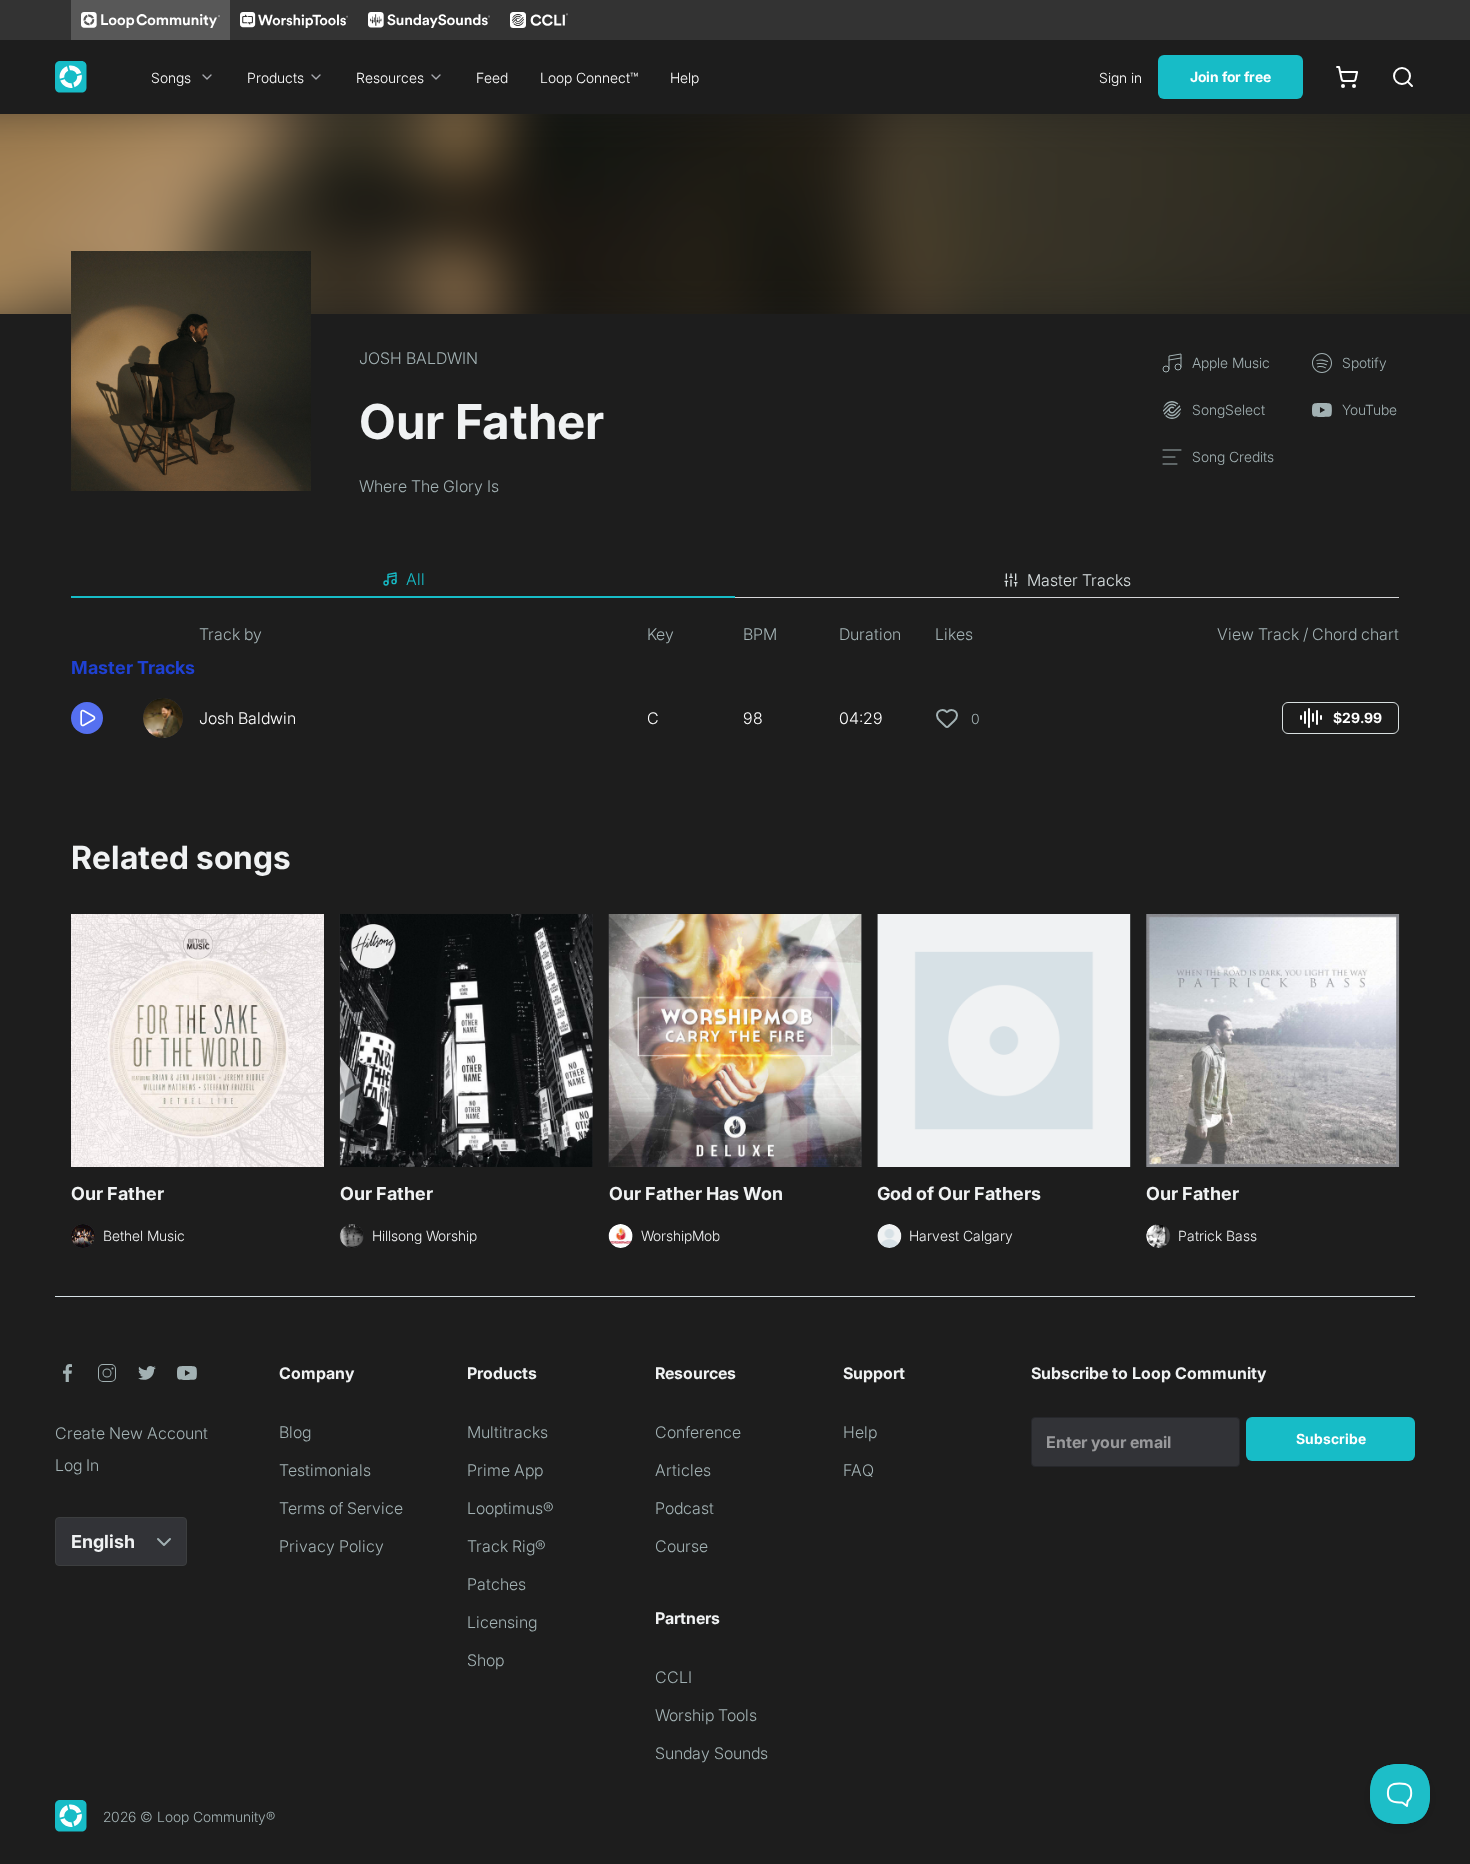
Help (684, 77)
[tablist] (735, 580)
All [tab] (415, 579)
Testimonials (325, 1470)
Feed (492, 77)
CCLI (673, 1677)
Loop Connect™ (589, 77)
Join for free (1230, 76)
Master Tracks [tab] (1079, 580)
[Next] (1387, 1038)
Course (681, 1546)
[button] (99, 718)
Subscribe (1331, 1438)
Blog (295, 1432)
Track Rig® (506, 1546)
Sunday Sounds (711, 1753)
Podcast (684, 1508)
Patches (496, 1584)
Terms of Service (341, 1508)
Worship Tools (706, 1715)
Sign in (1120, 77)
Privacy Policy (331, 1546)
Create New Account (131, 1433)
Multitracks (507, 1432)
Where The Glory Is (429, 486)
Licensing (502, 1622)
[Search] (1403, 77)
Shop (485, 1660)
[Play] (87, 718)
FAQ (858, 1470)
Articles (683, 1470)
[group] (1340, 718)
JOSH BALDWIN (418, 358)
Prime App (505, 1470)
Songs (171, 77)
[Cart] (1347, 77)
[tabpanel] (735, 688)
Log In (77, 1465)
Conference (698, 1432)
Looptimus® (510, 1508)
